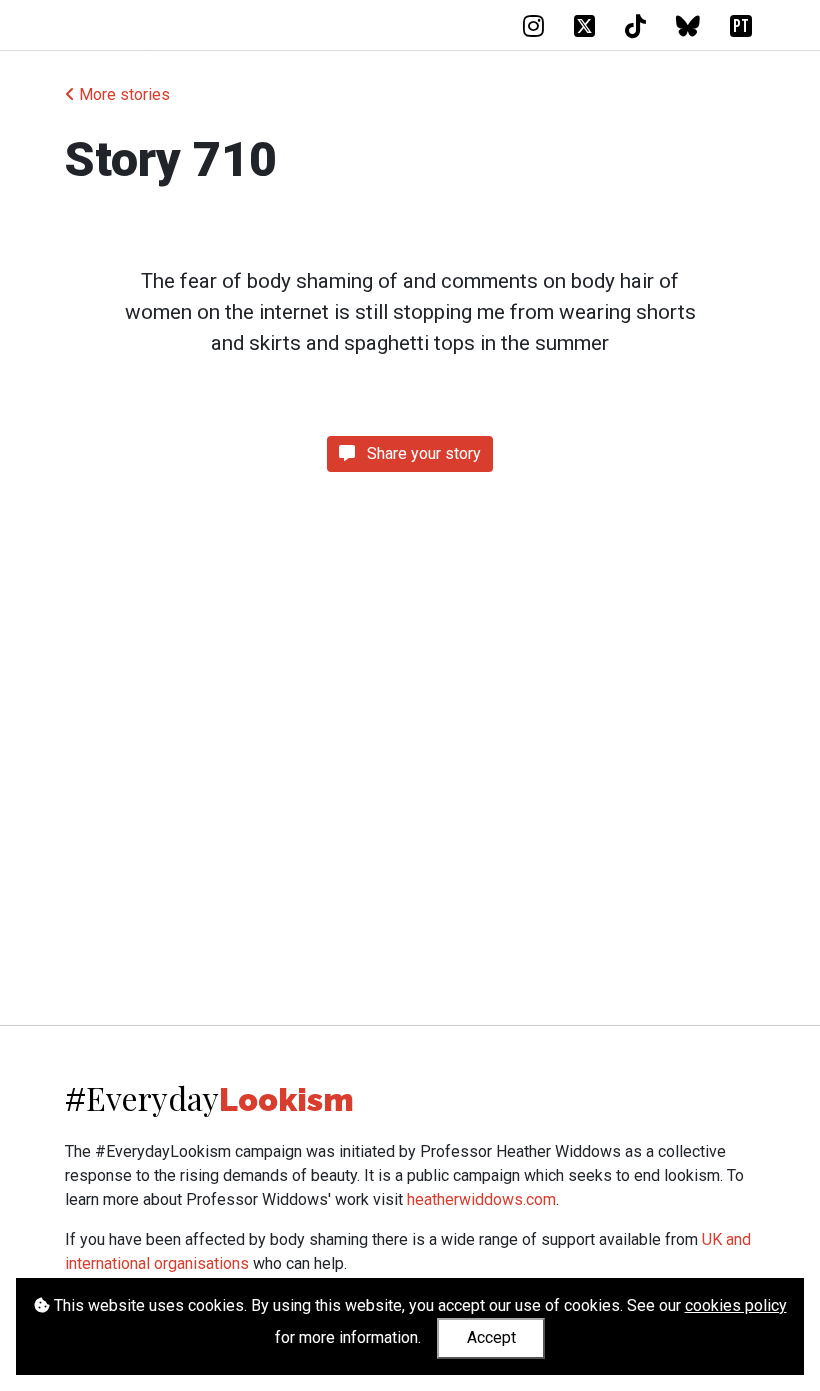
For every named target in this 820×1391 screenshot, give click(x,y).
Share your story (422, 453)
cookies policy (736, 1305)
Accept (491, 1337)
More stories (122, 94)
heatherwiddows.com (481, 1199)
